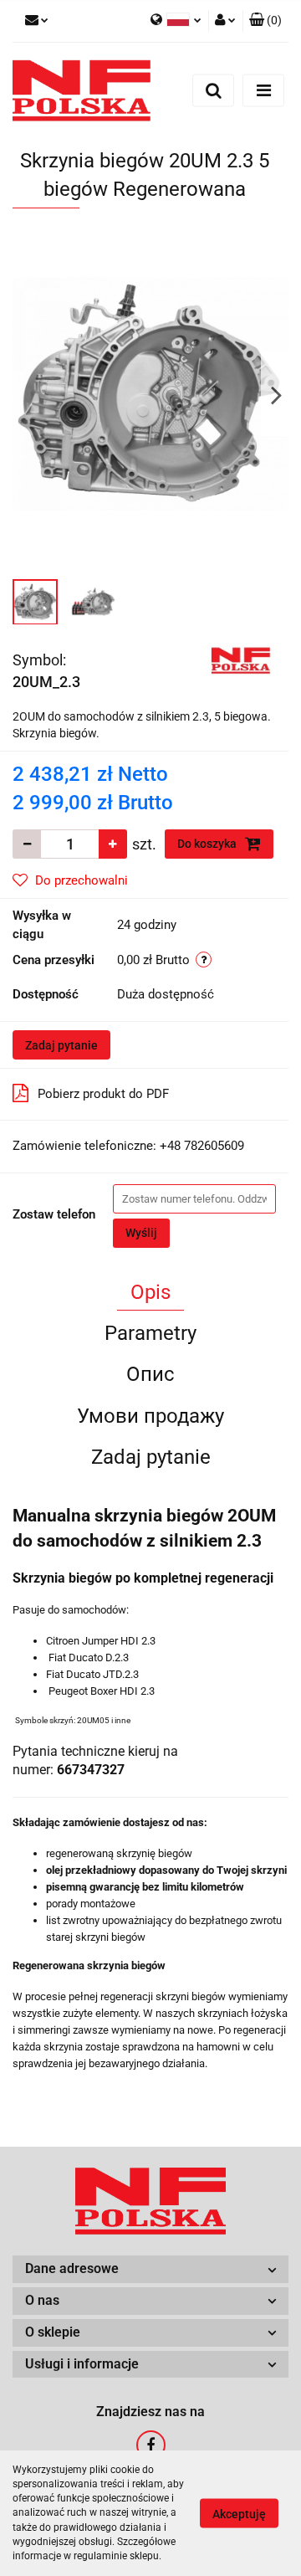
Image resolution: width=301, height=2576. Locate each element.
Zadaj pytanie (61, 1045)
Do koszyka (208, 844)
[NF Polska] (242, 659)
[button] (265, 21)
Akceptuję (239, 2514)
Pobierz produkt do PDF (103, 1094)
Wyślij (141, 1233)
